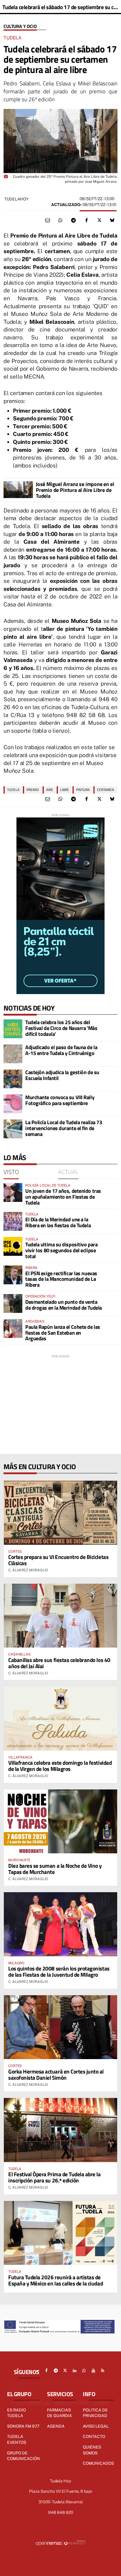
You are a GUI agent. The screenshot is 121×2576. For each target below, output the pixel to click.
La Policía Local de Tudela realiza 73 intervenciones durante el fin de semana (64, 1128)
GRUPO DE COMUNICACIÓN (23, 2456)
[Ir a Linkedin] (75, 2371)
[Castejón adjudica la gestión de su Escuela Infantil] (13, 1079)
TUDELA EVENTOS (17, 2439)
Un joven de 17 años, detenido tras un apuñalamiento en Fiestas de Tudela (63, 1197)
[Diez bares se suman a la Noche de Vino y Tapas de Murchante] (60, 1821)
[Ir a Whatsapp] (84, 2371)
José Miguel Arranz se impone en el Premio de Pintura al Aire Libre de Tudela (75, 490)
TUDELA (13, 790)
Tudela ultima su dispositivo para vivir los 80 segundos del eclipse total (61, 1250)
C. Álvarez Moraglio (28, 1570)
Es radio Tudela (16, 2413)
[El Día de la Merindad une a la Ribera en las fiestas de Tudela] (13, 1221)
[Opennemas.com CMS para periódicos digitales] (60, 2543)
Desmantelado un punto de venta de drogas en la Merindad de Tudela (64, 1305)
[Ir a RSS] (103, 2371)
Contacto (94, 2436)
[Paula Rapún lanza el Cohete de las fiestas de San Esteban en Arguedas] (13, 1328)
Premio (33, 790)
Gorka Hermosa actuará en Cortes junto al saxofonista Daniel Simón (56, 2074)
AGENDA (56, 2426)
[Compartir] (60, 220)
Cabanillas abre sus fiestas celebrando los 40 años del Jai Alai (59, 1663)
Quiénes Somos (92, 2450)
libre (65, 790)
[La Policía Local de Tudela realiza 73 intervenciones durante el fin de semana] (13, 1129)
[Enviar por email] (48, 220)
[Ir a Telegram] (56, 2371)
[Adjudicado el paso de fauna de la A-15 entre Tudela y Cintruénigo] (13, 1054)
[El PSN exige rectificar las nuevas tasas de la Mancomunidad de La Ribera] (13, 1275)
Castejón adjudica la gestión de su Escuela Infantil (62, 1075)
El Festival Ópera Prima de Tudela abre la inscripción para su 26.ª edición (54, 2177)
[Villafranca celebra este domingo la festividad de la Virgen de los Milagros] (60, 1718)
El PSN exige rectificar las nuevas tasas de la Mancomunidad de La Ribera (61, 1279)
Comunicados (98, 2463)
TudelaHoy (16, 199)
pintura (83, 790)
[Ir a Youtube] (93, 2371)
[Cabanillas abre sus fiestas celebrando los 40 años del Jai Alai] (60, 1616)
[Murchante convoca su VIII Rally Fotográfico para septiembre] (13, 1104)
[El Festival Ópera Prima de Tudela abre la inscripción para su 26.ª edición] (60, 2130)
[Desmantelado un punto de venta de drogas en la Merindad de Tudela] (13, 1303)
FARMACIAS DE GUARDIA (59, 2413)
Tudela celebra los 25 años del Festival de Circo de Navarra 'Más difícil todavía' (61, 1028)
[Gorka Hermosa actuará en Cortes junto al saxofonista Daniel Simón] (60, 2027)
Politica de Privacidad (95, 2413)
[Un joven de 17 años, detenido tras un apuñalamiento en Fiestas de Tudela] (13, 1192)
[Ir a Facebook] (46, 2371)
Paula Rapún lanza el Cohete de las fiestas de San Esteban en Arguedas (63, 1333)
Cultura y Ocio (20, 26)
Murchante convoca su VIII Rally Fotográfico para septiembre (60, 1100)
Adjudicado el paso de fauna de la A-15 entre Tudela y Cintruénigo (61, 1050)
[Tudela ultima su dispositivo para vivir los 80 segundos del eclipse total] (13, 1246)
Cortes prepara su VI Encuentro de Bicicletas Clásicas (58, 1560)
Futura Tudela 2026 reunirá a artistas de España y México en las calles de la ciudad (56, 2280)
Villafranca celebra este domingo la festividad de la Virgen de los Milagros (60, 1766)
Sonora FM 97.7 (23, 2426)
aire (50, 790)
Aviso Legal (96, 2426)
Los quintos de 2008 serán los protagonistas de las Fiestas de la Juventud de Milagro (59, 1971)
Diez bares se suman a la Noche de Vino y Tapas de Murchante (55, 1869)
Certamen (105, 790)
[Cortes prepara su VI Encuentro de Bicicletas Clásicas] (60, 1513)
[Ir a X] (65, 2371)
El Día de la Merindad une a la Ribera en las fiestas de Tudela (58, 1222)
